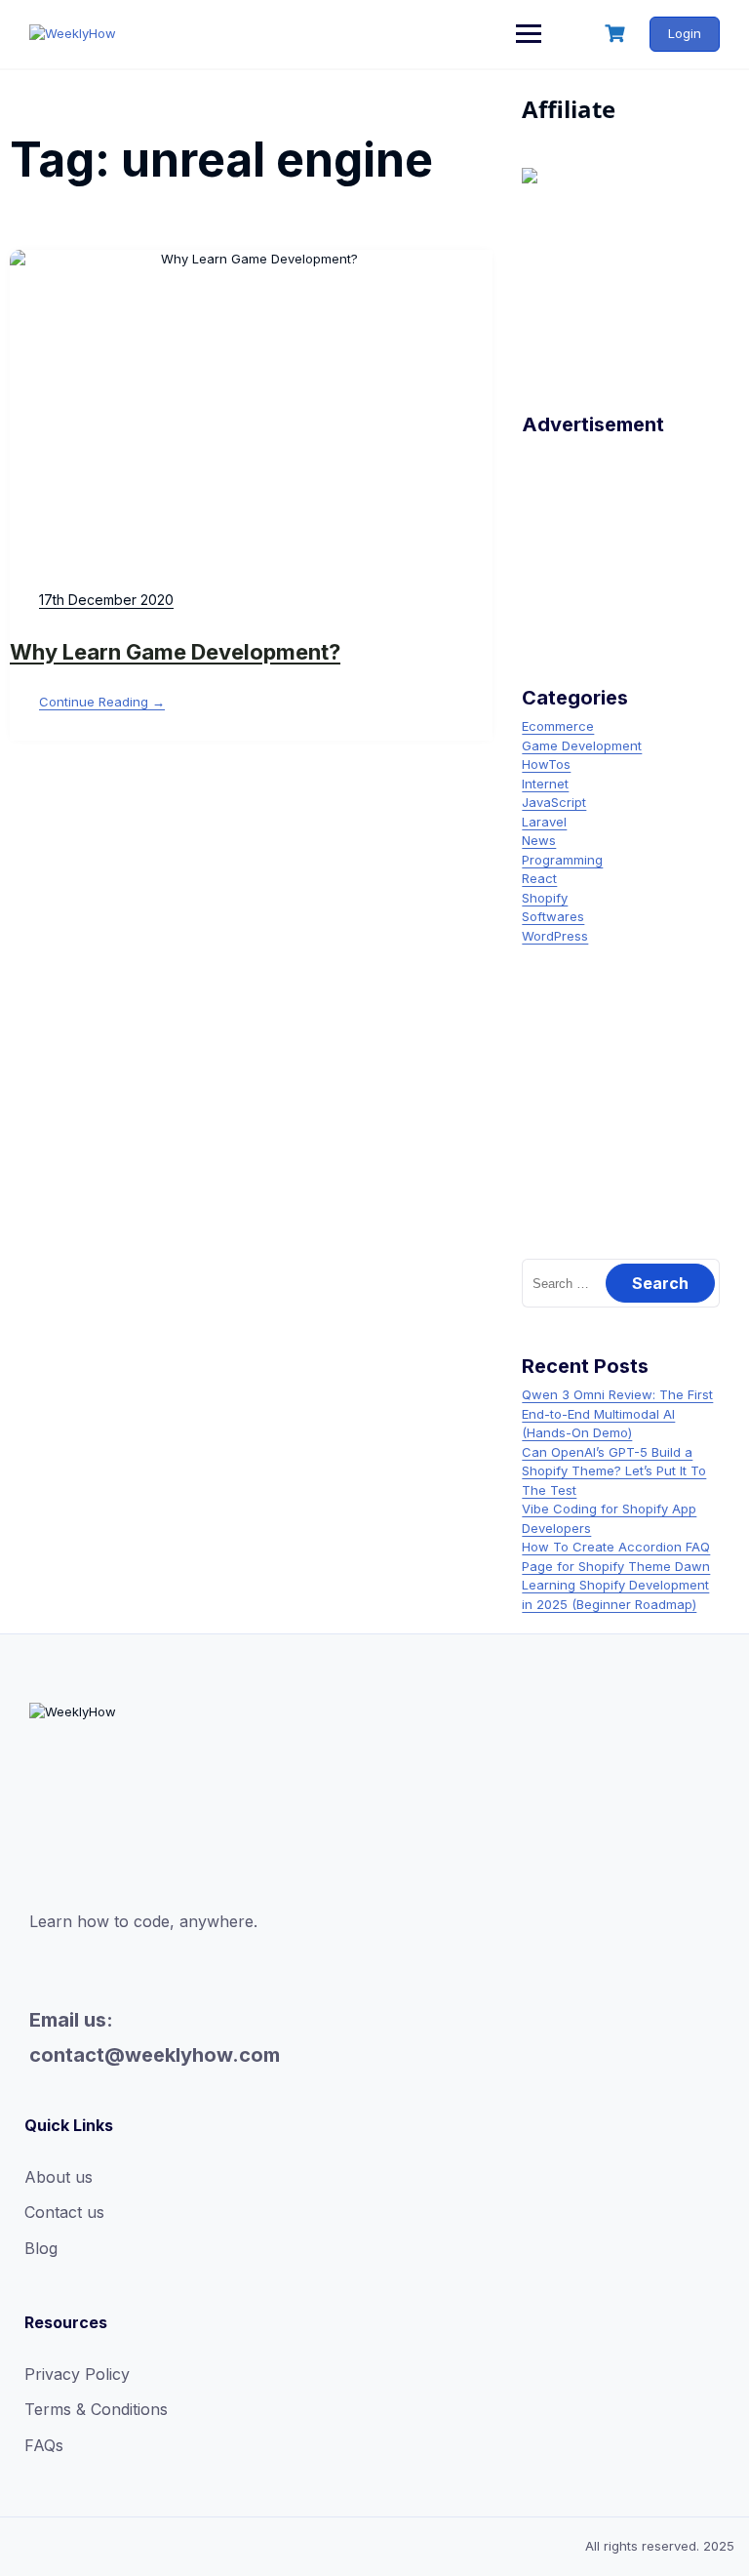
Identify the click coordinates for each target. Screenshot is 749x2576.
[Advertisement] (621, 542)
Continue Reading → (102, 702)
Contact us (64, 2212)
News (539, 840)
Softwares (553, 916)
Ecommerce (558, 726)
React (539, 878)
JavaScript (554, 802)
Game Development (582, 745)
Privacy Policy (77, 2374)
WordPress (555, 936)
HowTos (546, 764)
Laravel (544, 822)
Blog (41, 2248)
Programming (562, 860)
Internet (545, 784)
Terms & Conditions (96, 2409)
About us (59, 2177)
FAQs (44, 2445)
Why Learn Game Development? (175, 652)
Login (685, 33)
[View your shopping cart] (617, 34)
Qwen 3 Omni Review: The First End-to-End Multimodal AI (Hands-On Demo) (617, 1413)
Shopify (545, 898)
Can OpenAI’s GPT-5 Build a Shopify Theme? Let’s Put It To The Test (614, 1471)
